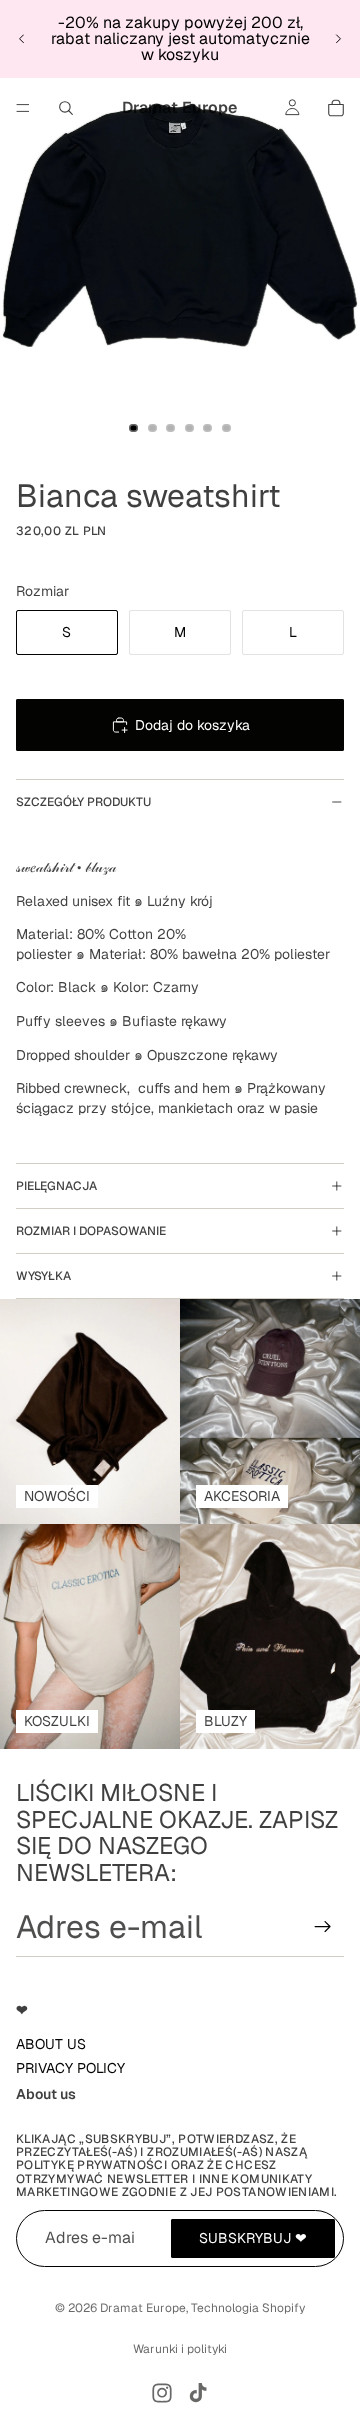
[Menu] (23, 108)
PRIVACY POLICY (70, 2068)
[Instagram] (162, 2393)
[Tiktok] (198, 2393)
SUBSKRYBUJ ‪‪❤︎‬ (253, 2238)
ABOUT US (51, 2044)
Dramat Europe (143, 2308)
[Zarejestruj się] (323, 1927)
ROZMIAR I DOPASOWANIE (91, 1231)
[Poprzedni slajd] (22, 39)
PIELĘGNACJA (56, 1186)
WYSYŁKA (43, 1276)
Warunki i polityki (180, 2349)
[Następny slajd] (338, 39)
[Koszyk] (336, 108)
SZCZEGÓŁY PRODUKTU (83, 802)
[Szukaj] (66, 108)
